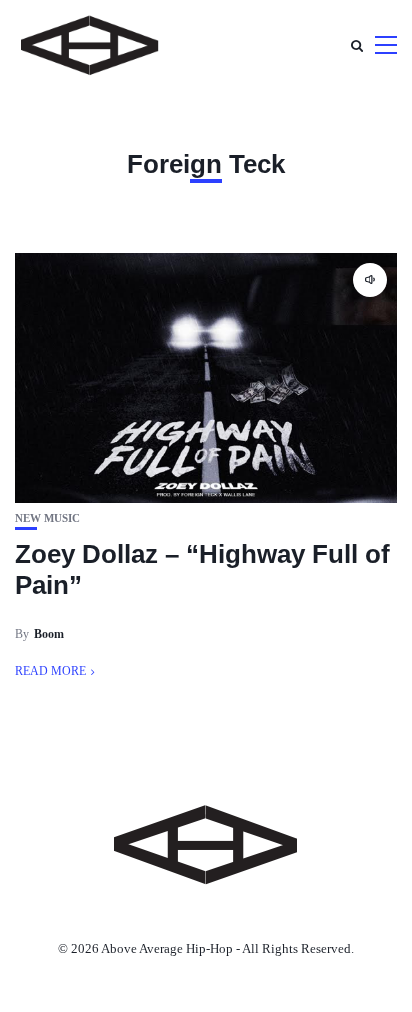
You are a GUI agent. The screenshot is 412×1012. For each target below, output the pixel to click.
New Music (47, 518)
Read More (50, 671)
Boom (49, 634)
